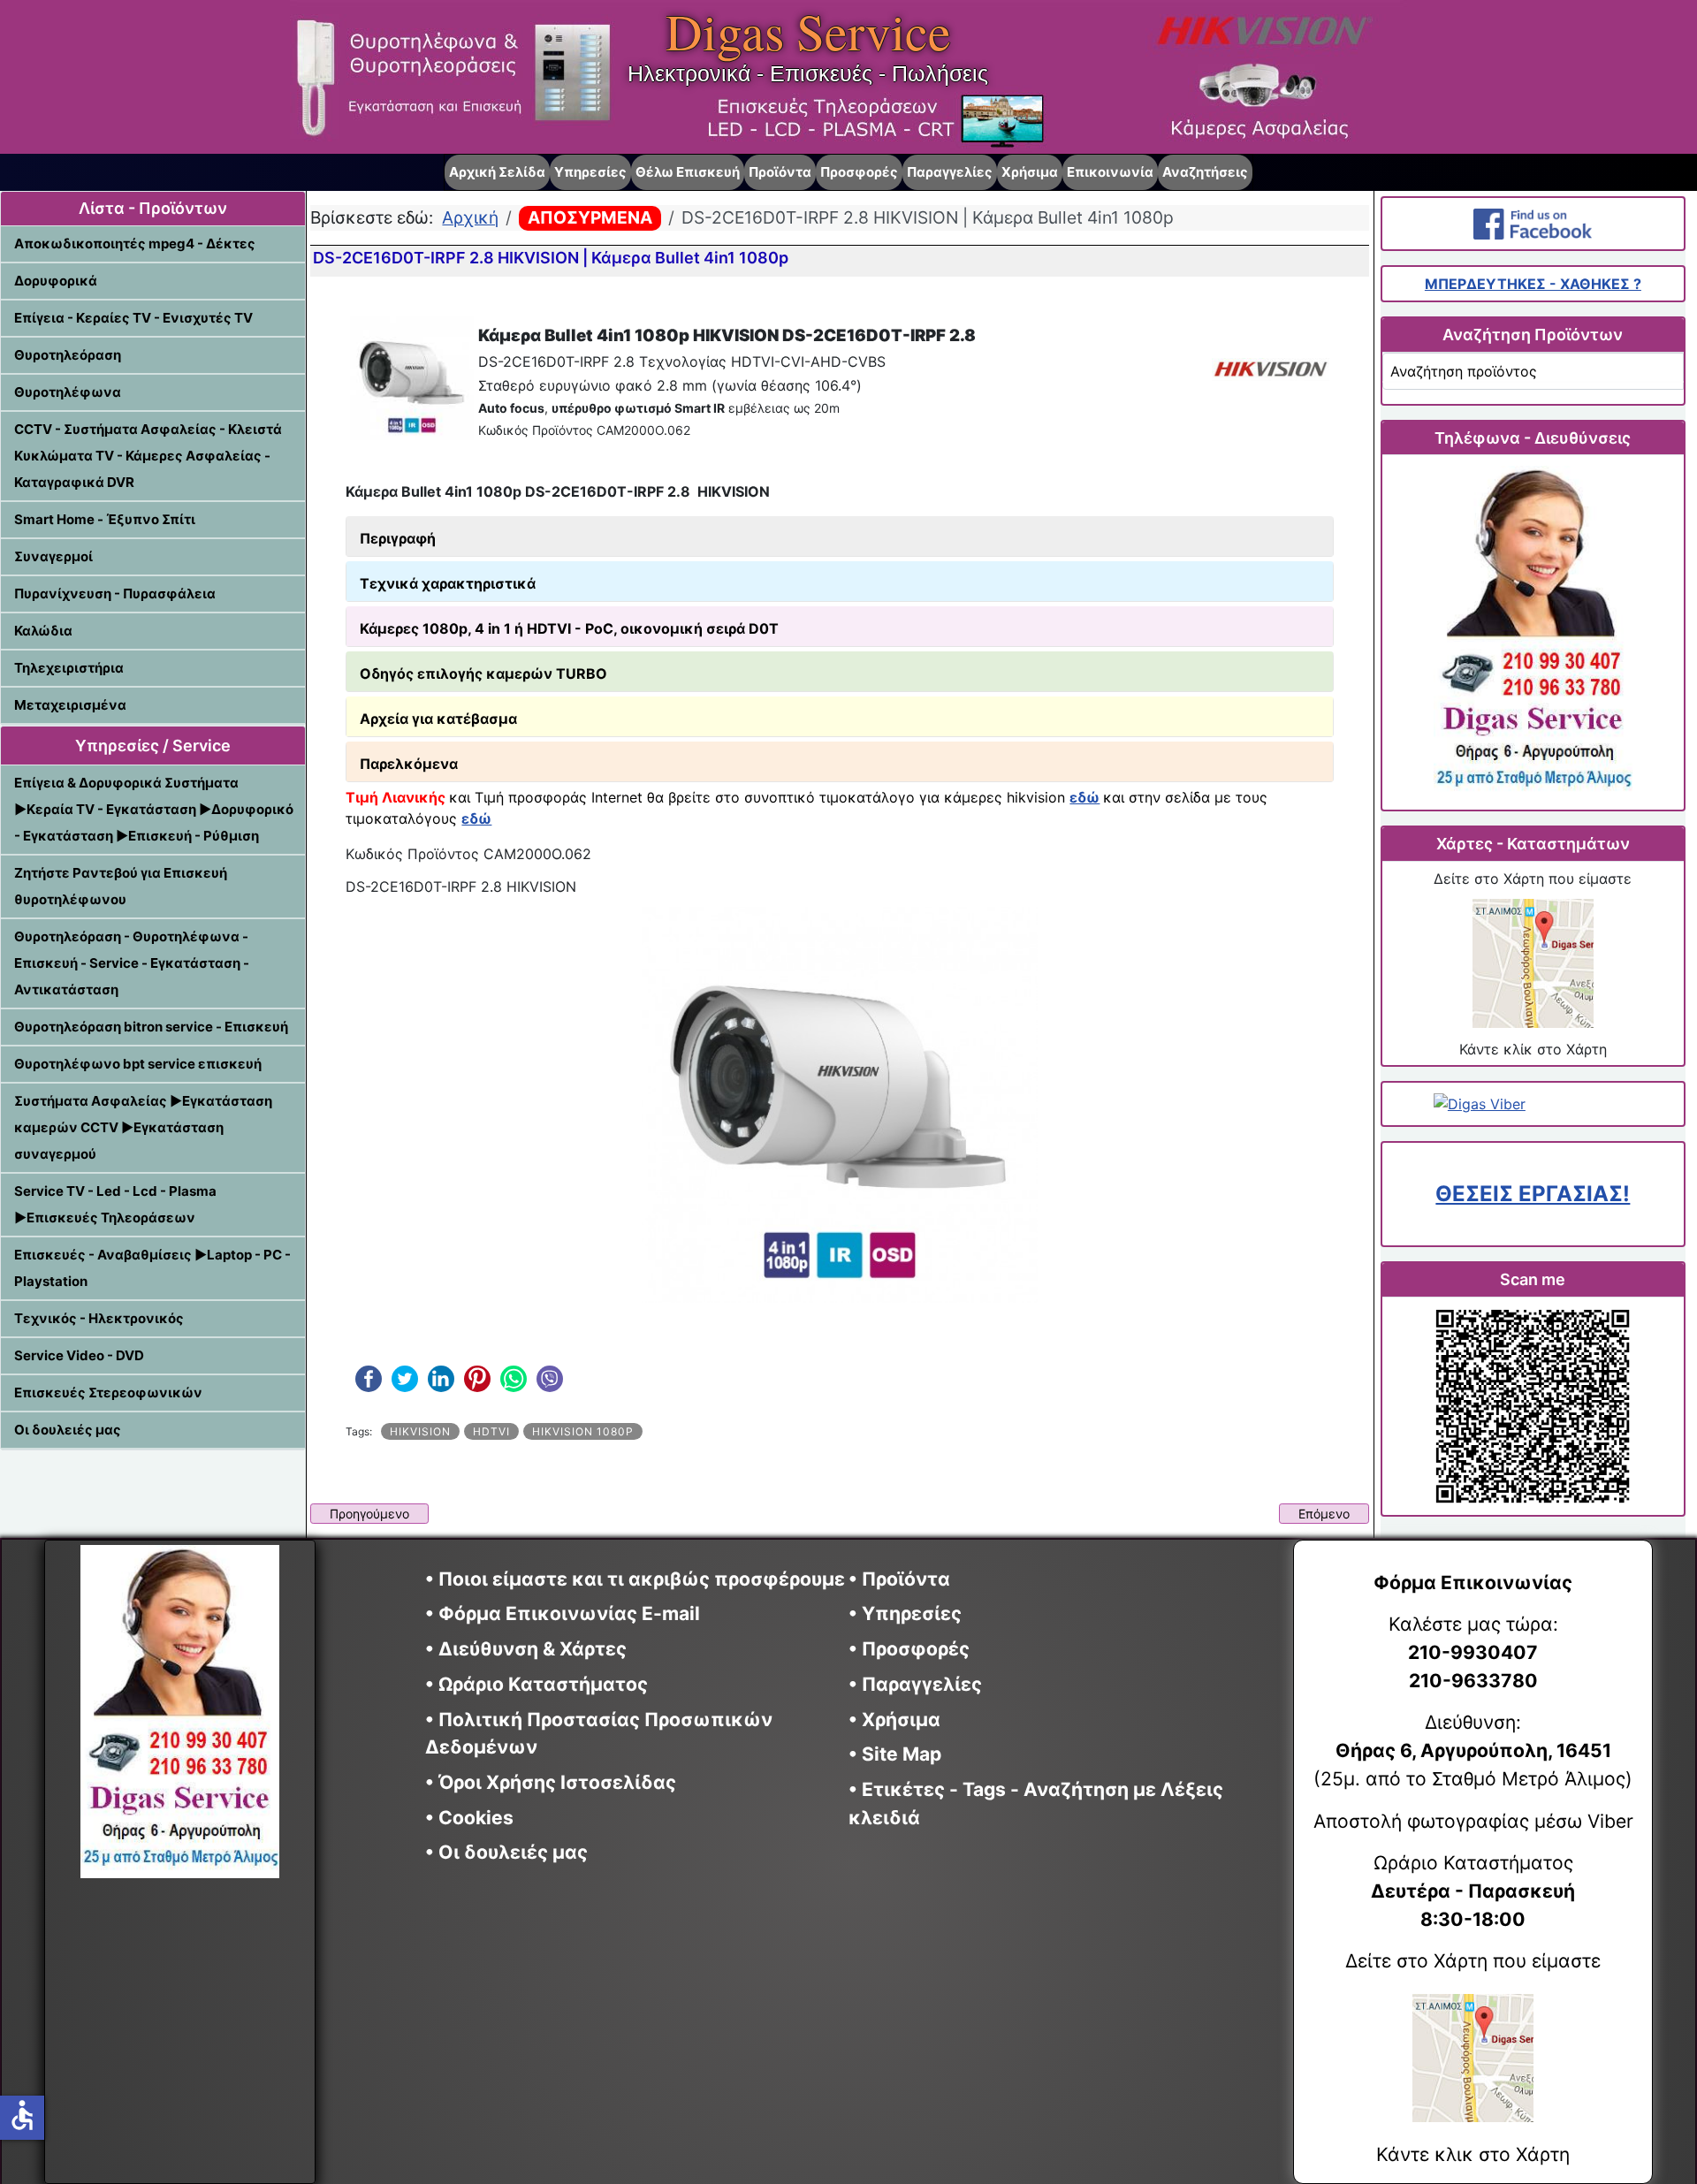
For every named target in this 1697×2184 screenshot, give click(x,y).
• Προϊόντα (899, 1579)
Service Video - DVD (79, 1355)
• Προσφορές (909, 1649)
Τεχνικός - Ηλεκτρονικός (99, 1318)
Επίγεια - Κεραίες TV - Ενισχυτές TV (133, 318)
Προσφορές (859, 172)
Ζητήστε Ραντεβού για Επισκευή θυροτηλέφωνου (121, 886)
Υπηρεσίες (590, 172)
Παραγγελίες (950, 172)
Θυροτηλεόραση (68, 355)
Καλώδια (43, 631)
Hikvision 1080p (583, 1431)
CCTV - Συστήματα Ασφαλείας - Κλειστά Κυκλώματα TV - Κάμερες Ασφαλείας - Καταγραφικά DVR (148, 456)
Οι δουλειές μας (68, 1430)
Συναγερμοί (53, 556)
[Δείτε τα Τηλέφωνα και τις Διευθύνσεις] (1533, 632)
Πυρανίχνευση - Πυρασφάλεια (115, 594)
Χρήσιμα (1030, 172)
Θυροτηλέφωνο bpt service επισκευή (138, 1064)
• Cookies (469, 1818)
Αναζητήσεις (1205, 172)
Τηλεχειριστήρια (69, 668)
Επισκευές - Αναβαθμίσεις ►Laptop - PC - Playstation (152, 1268)
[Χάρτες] (1533, 963)
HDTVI (491, 1431)
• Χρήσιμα (894, 1720)
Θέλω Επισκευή (688, 172)
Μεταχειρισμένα (70, 705)
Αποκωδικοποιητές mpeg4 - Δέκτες (135, 244)
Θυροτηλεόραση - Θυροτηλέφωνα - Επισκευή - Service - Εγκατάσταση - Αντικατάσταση (132, 963)
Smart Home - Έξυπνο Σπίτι (105, 519)
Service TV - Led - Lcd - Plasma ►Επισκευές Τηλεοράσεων (115, 1204)
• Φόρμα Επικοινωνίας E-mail (563, 1613)
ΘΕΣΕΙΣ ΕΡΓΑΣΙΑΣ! (1533, 1194)
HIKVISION (420, 1431)
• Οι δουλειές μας (506, 1852)
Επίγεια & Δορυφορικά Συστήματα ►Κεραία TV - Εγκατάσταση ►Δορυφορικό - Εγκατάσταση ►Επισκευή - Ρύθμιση (154, 809)
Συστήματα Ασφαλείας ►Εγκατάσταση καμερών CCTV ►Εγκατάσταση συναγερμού (143, 1127)
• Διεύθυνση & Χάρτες (526, 1649)
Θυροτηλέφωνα (68, 392)
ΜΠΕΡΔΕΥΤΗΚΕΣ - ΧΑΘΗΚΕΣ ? (1533, 284)
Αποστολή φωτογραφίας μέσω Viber (1473, 1821)
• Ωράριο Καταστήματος (536, 1684)
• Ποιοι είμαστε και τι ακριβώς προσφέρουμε (635, 1579)
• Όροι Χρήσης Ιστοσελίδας (557, 1782)
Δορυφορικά (56, 281)
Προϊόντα (780, 172)
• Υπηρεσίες (905, 1613)
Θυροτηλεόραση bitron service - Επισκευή (151, 1027)
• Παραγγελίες (915, 1684)
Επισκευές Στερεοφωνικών (108, 1393)
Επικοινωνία (1110, 172)
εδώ (1084, 797)
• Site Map (895, 1754)
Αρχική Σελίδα (497, 172)
